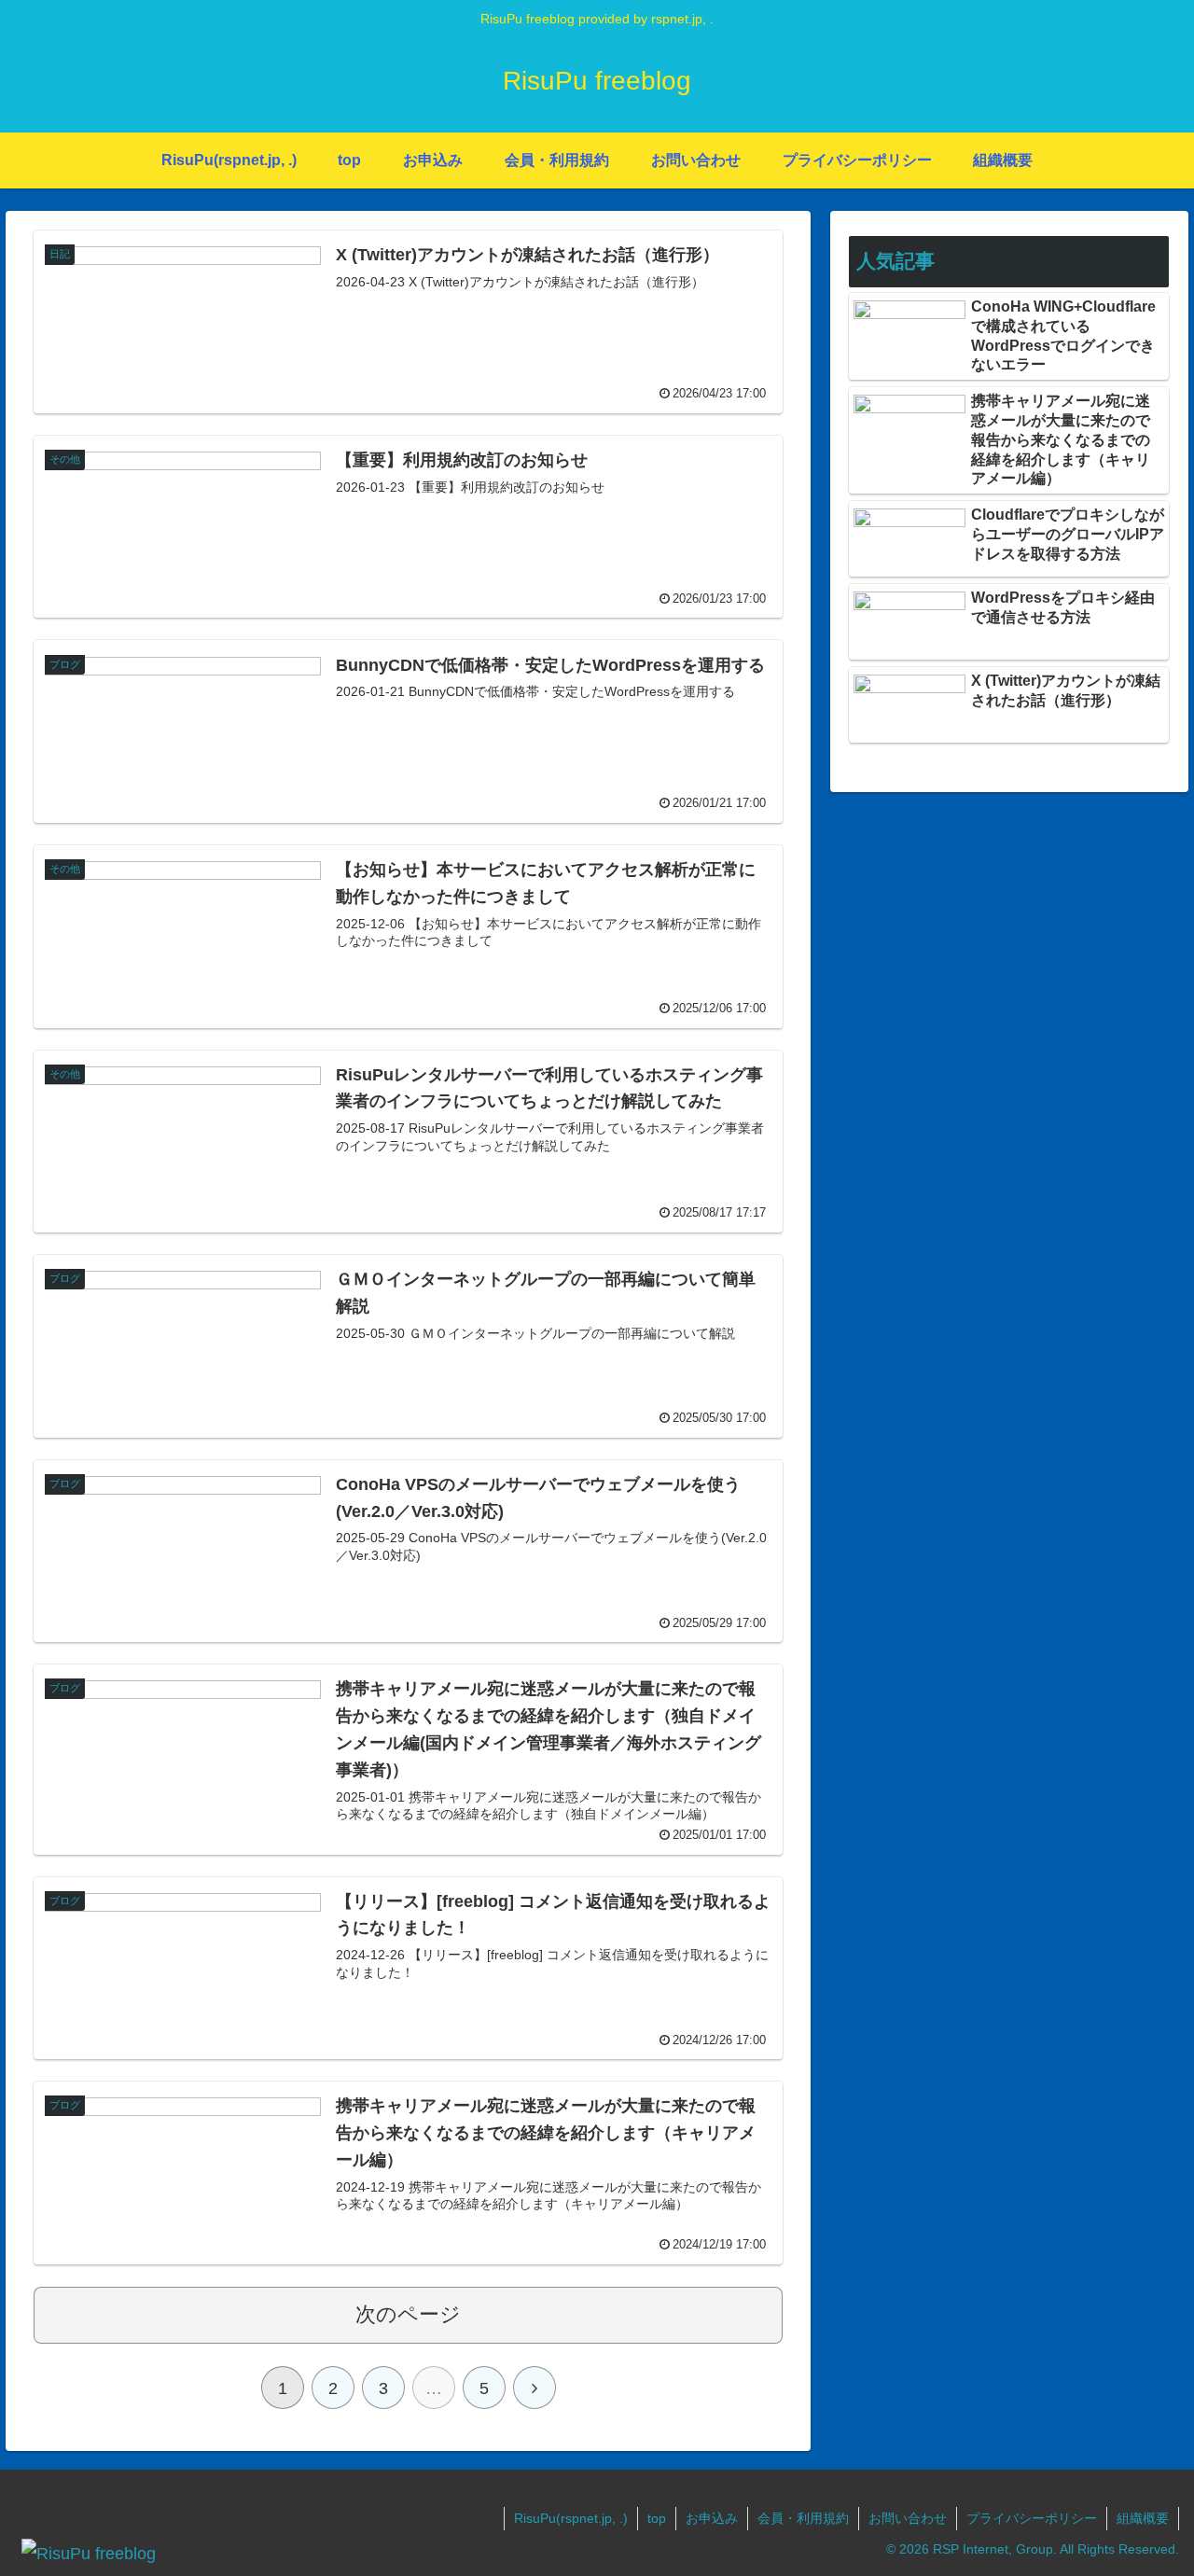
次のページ (408, 2314)
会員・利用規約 (803, 2518)
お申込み (712, 2518)
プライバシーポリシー (1032, 2518)
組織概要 (1143, 2518)
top (657, 2518)
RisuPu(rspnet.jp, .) (571, 2518)
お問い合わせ (908, 2518)
